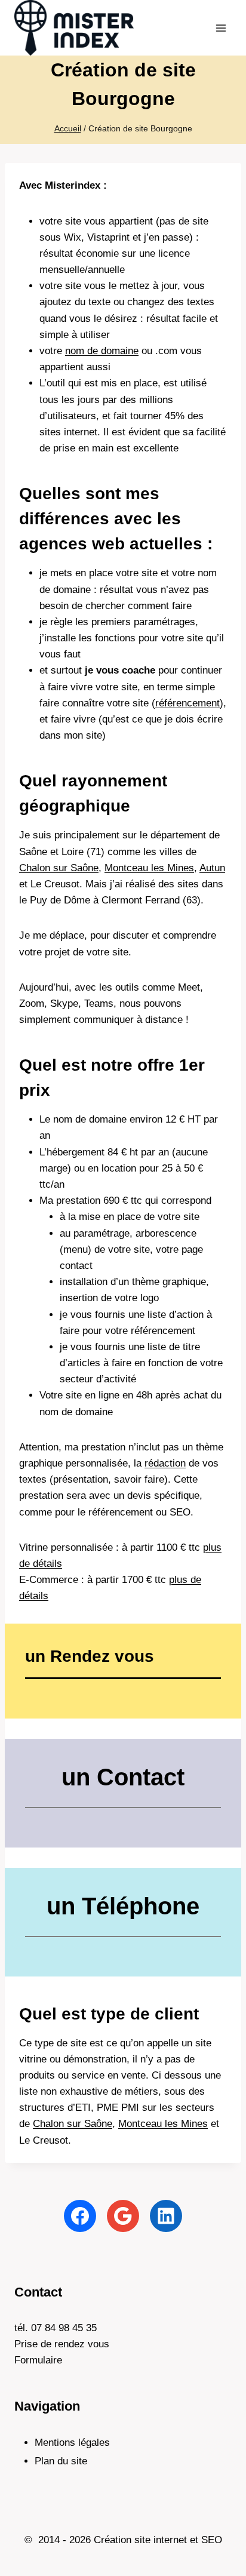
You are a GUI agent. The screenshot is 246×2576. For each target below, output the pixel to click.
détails (34, 1596)
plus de (185, 1580)
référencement (187, 703)
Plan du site (61, 2461)
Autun (212, 868)
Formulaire (38, 2360)
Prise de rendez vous (62, 2344)
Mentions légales (72, 2443)
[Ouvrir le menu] (221, 28)
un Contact (123, 1777)
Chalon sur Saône (59, 868)
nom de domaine (102, 351)
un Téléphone (123, 1906)
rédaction (165, 1463)
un (90, 1656)
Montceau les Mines (149, 868)
